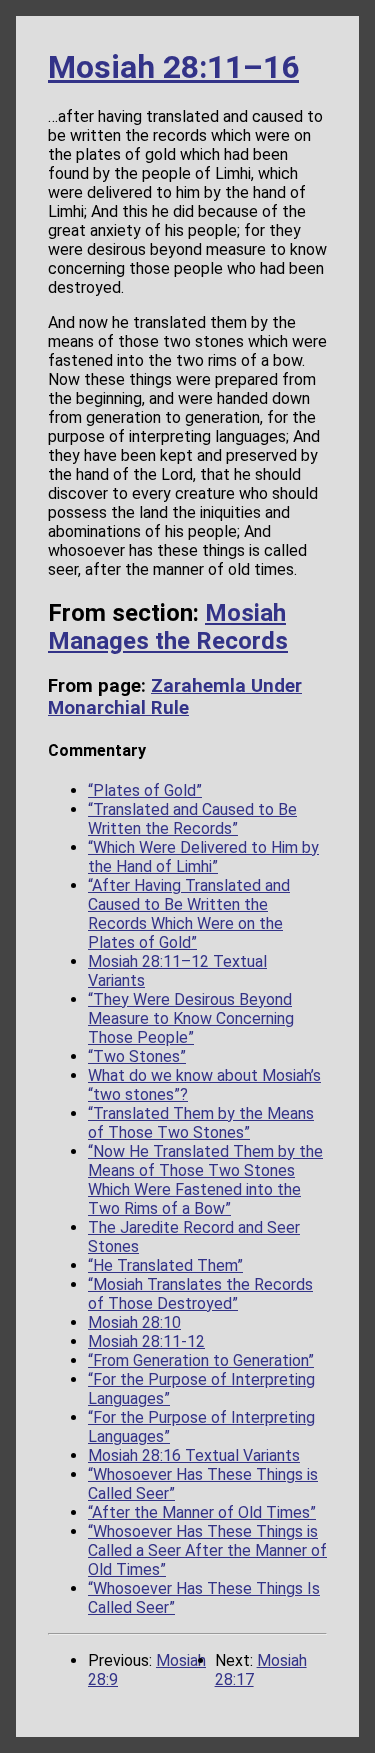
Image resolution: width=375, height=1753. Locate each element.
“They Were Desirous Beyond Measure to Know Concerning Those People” (191, 1018)
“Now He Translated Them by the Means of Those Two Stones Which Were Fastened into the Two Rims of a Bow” (205, 1180)
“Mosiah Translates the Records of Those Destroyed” (200, 1294)
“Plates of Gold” (145, 790)
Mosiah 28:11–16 (173, 67)
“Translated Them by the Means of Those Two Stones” (201, 1123)
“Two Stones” (137, 1056)
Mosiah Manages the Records (168, 627)
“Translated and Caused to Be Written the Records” (192, 819)
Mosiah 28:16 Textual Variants (194, 1455)
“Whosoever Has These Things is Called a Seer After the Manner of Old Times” (207, 1550)
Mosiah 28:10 (134, 1322)
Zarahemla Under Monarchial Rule (175, 697)
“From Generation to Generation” (201, 1360)
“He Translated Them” (165, 1265)
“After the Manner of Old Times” (202, 1512)
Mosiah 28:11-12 (146, 1341)
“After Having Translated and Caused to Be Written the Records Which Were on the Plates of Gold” (189, 914)
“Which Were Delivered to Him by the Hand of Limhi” (203, 857)
